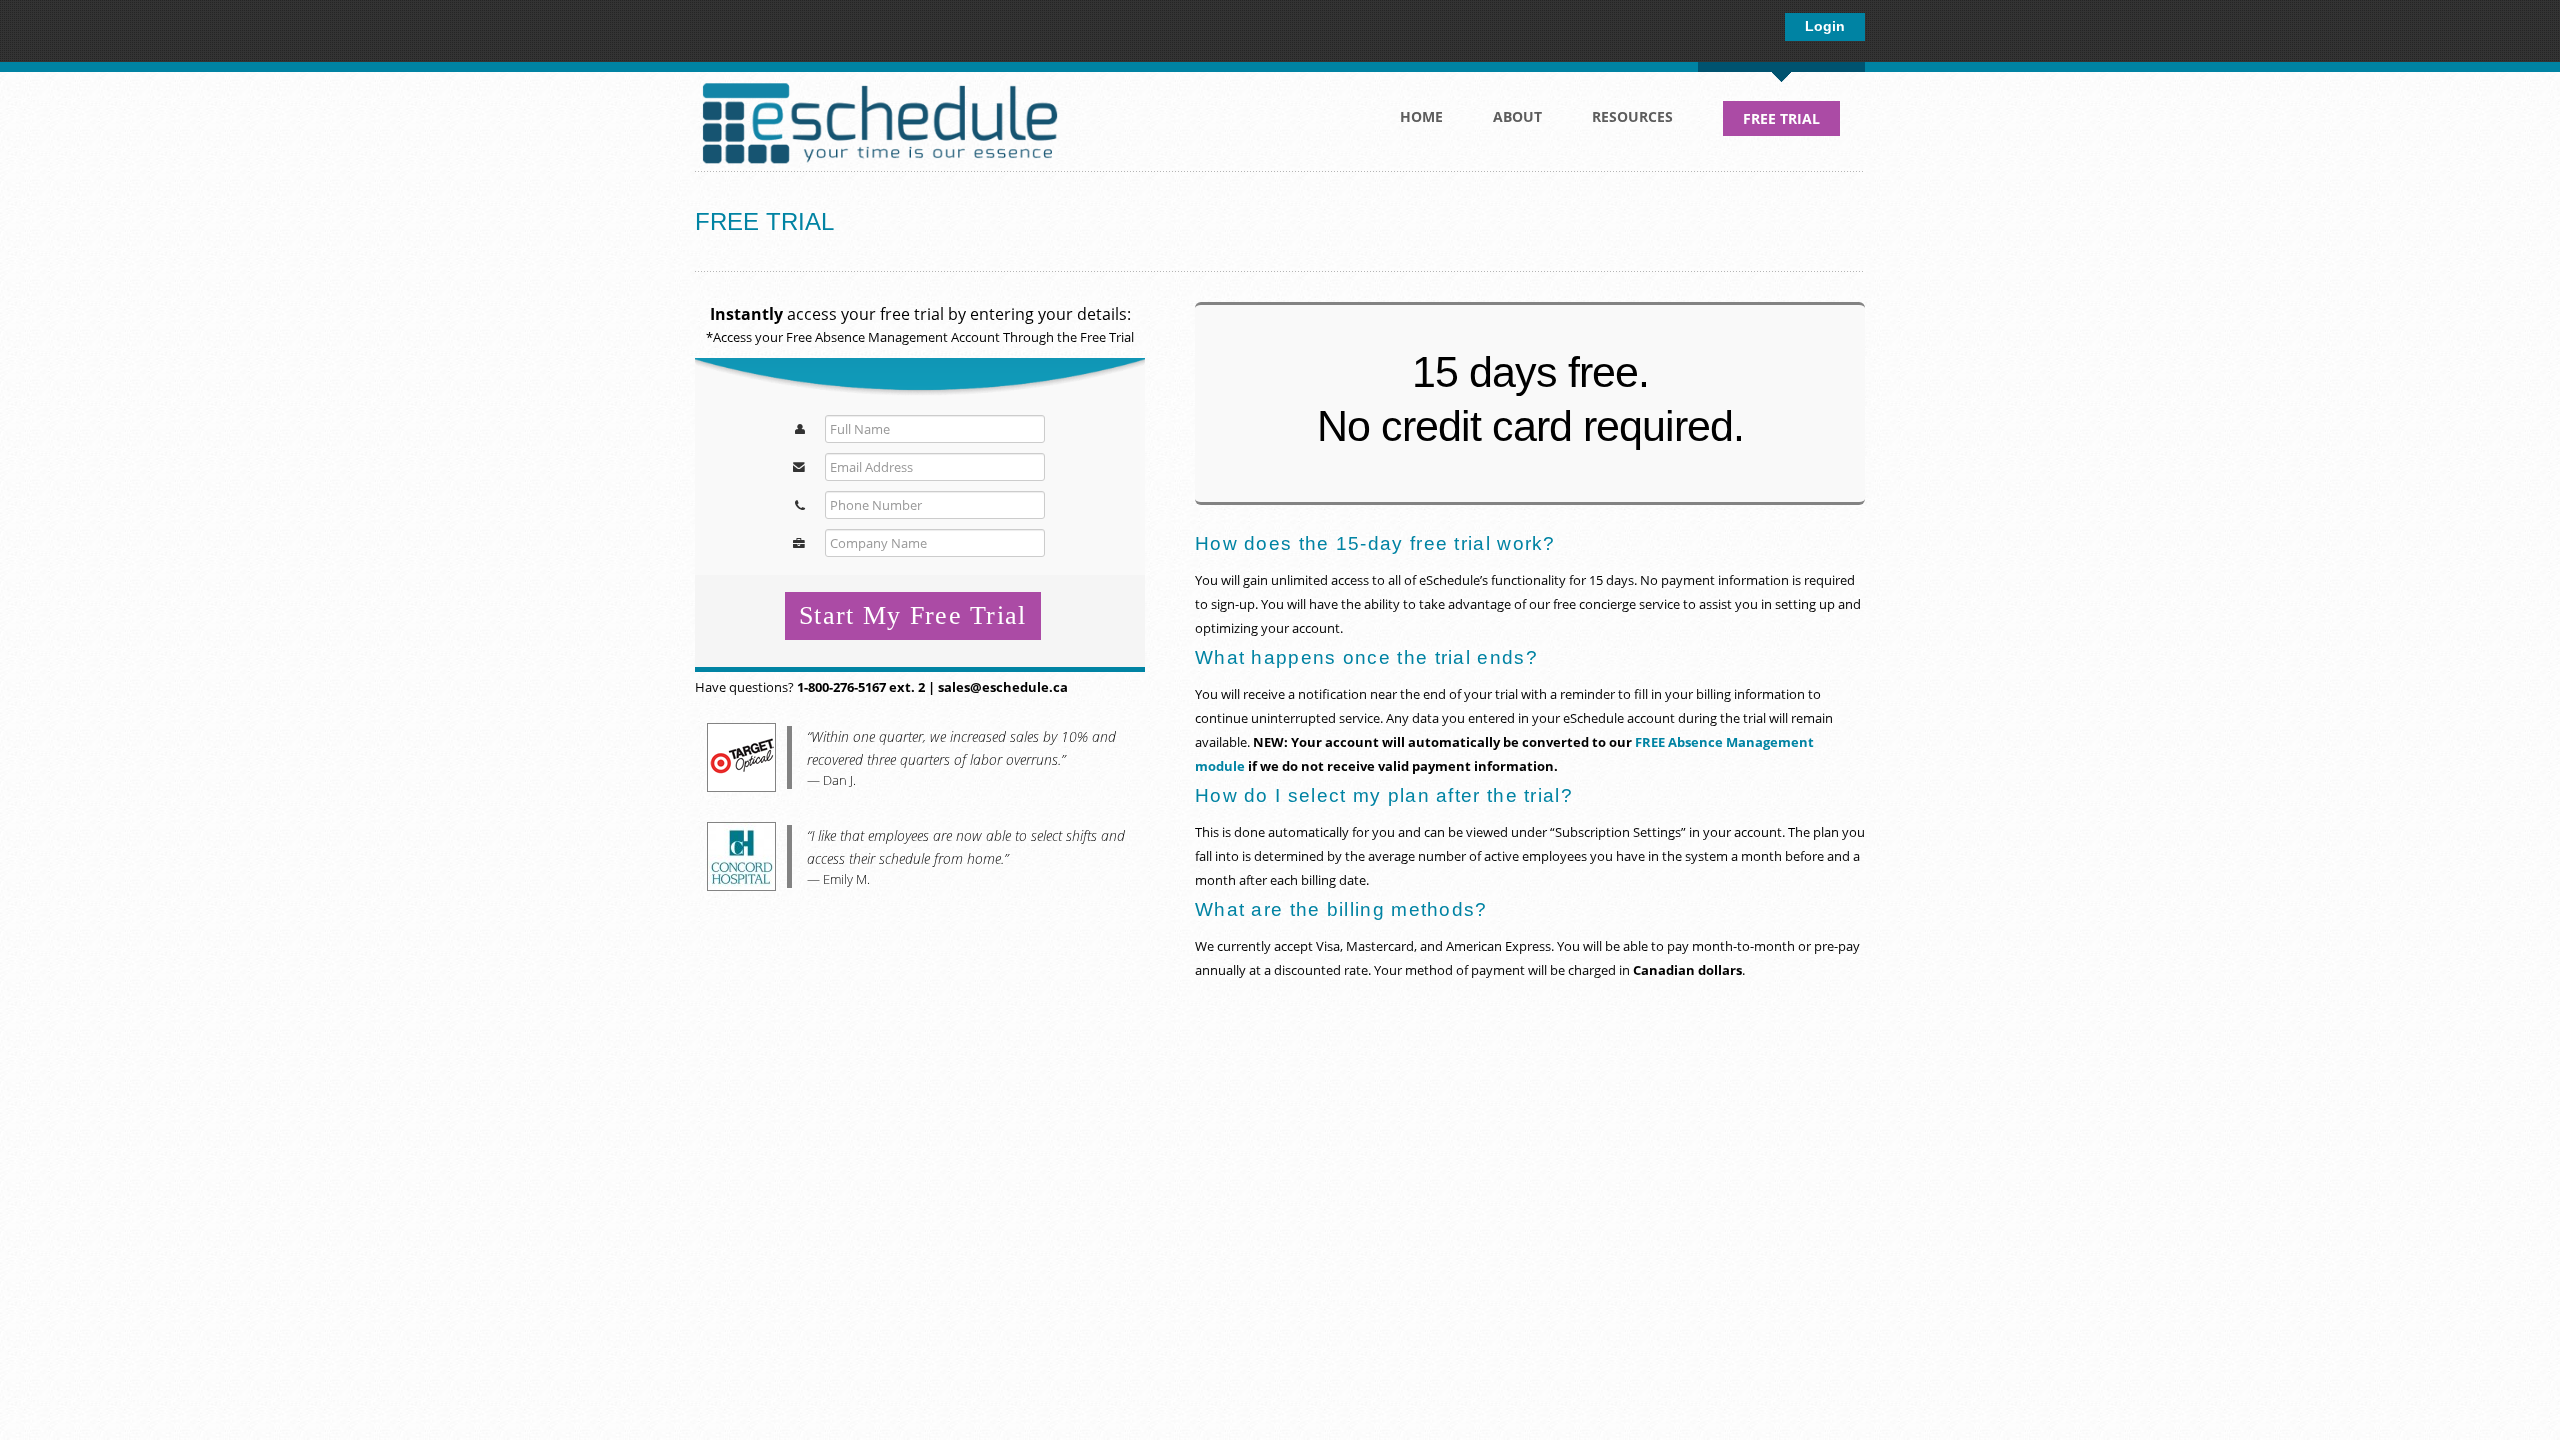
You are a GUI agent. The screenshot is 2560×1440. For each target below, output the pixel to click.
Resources (1620, 122)
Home (1421, 116)
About (1505, 122)
